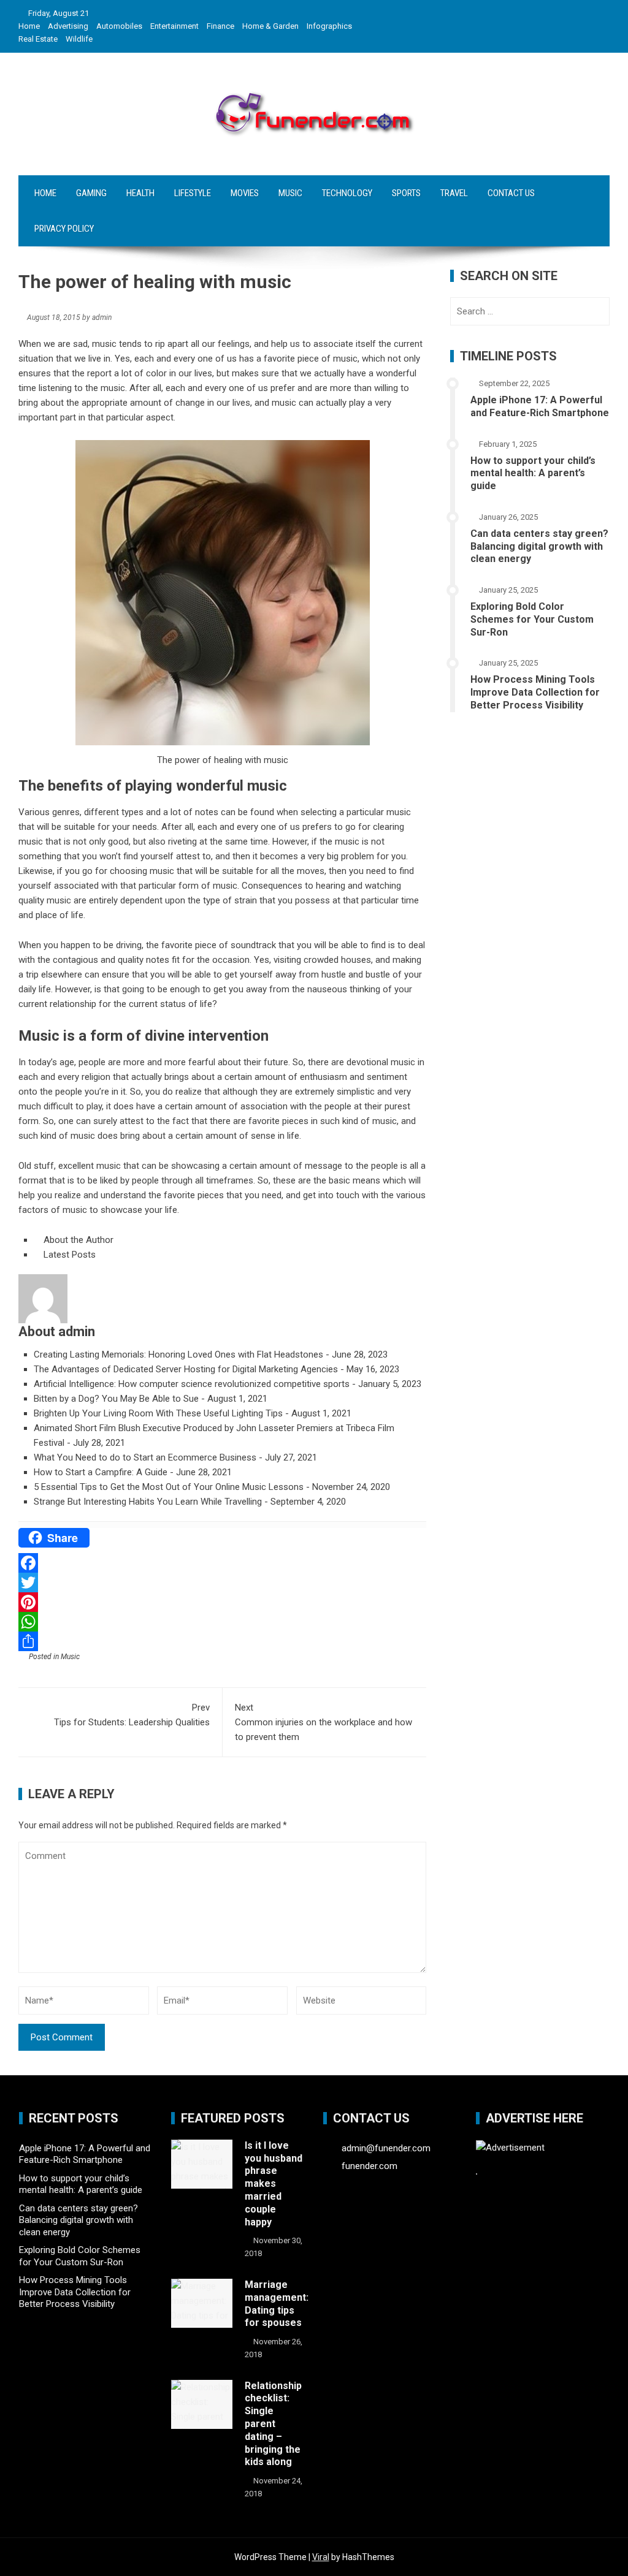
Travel (454, 193)
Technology (347, 193)
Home (29, 26)
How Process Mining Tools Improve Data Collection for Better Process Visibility (535, 692)
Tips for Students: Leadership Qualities (132, 1715)
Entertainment (174, 26)
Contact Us (511, 193)
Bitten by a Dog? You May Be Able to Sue (116, 1399)
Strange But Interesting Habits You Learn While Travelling (148, 1502)
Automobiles (119, 26)
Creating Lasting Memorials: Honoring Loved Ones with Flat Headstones (178, 1354)
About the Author (77, 1240)
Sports (406, 193)
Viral (321, 2557)
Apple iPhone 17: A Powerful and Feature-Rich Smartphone (540, 406)
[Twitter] (222, 1582)
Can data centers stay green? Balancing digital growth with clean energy (539, 546)
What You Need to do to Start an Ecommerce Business (145, 1457)
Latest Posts (68, 1255)
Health (140, 193)
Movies (245, 193)
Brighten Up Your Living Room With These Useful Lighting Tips (158, 1413)
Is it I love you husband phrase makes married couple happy (274, 2184)
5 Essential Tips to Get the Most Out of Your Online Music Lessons (169, 1487)
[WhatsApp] (222, 1622)
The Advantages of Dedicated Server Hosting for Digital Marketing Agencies (186, 1369)
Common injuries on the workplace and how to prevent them (324, 1722)
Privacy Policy (64, 229)
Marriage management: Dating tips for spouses (277, 2304)
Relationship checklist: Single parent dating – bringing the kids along (273, 2424)
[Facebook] (222, 1563)
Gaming (91, 193)
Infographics (329, 26)
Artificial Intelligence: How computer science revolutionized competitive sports (192, 1384)
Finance (220, 26)
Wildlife (79, 39)
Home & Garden (270, 26)
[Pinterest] (222, 1602)
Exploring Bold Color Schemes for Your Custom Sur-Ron (532, 619)
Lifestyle (193, 193)
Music (290, 193)
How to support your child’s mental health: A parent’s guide (533, 473)
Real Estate (38, 39)
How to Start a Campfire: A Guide (101, 1472)
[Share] (222, 1641)
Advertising (68, 26)
